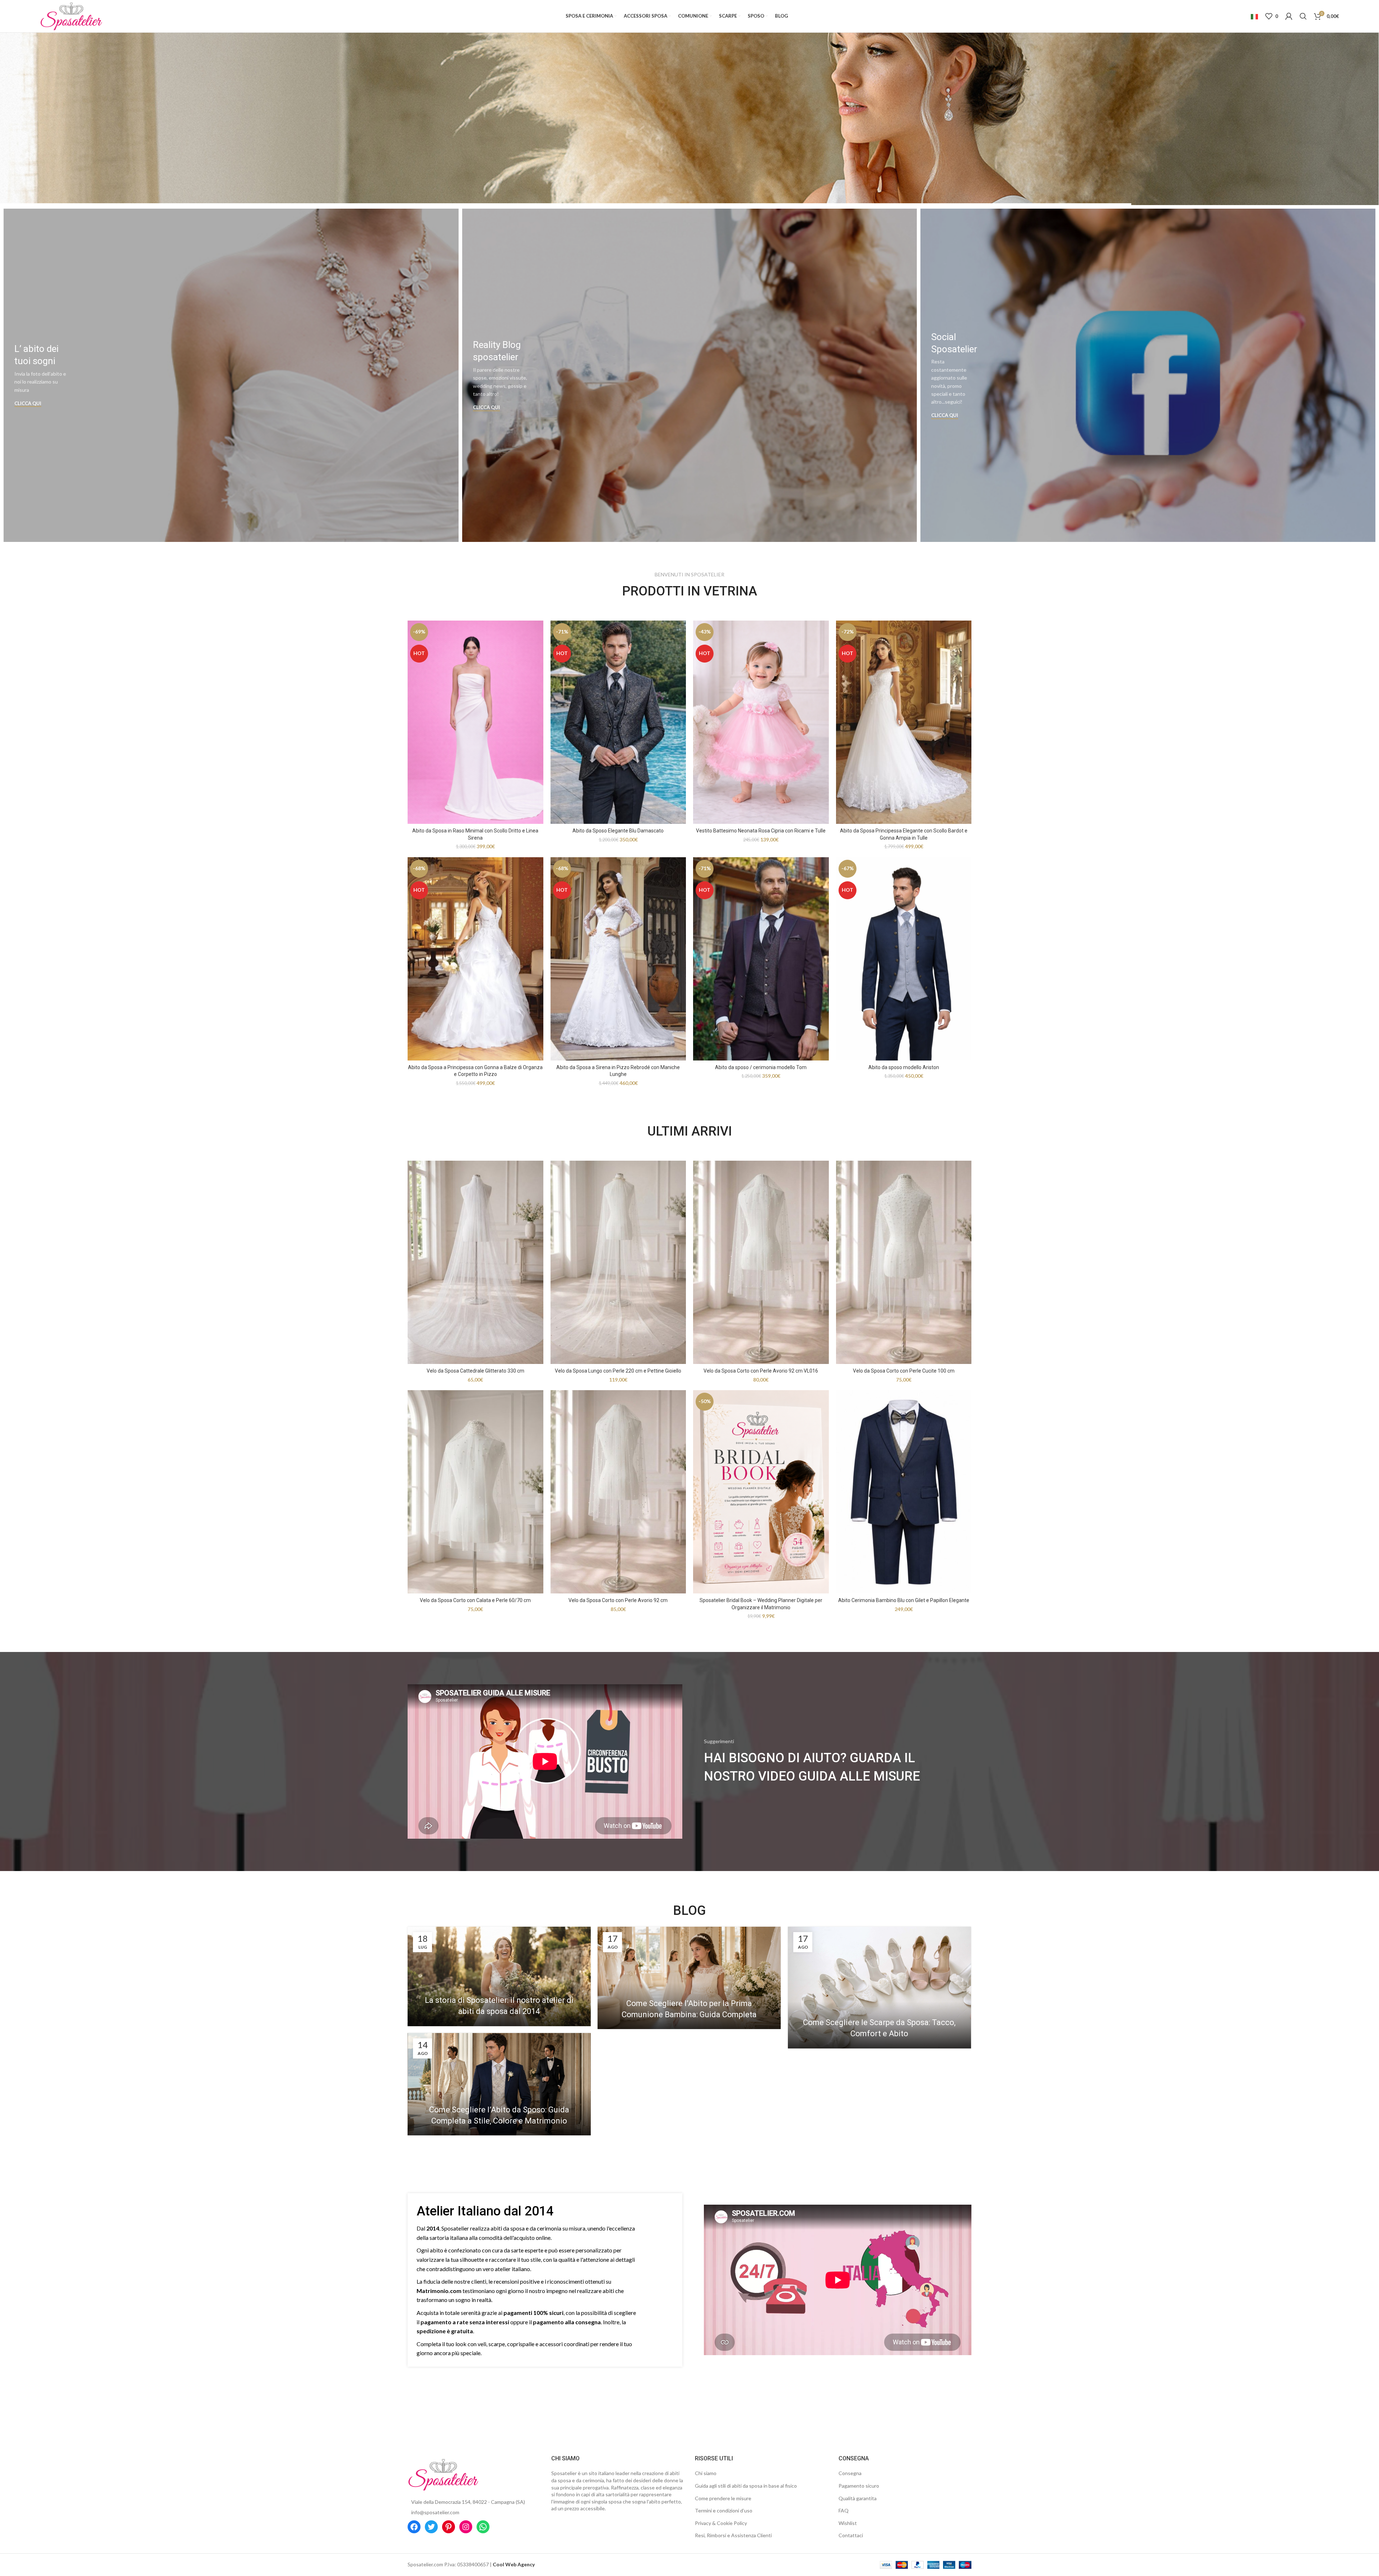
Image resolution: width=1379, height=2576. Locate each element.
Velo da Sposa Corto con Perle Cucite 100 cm (904, 1371)
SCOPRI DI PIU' (689, 148)
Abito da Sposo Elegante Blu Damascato (618, 831)
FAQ (844, 2510)
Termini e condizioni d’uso (724, 2510)
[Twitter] (431, 2527)
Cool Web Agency (514, 2564)
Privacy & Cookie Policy (721, 2523)
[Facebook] (414, 2527)
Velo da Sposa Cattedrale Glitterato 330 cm (475, 1371)
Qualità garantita (858, 2498)
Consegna (850, 2473)
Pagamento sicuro (859, 2486)
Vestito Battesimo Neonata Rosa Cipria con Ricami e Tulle (761, 831)
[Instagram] (466, 2527)
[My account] (1289, 16)
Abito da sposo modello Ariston (904, 1067)
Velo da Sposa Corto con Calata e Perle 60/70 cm (475, 1600)
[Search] (1303, 16)
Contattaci (851, 2535)
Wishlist (848, 2523)
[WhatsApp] (483, 2527)
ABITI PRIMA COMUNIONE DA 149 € (690, 119)
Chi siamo (706, 2473)
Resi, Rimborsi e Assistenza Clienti (733, 2535)
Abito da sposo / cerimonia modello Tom (761, 1067)
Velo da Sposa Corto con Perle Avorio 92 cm (618, 1600)
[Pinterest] (449, 2527)
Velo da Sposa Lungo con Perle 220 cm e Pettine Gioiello (618, 1371)
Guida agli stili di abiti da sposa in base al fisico (746, 2486)
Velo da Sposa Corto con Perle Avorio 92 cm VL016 (761, 1371)
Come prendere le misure (723, 2498)
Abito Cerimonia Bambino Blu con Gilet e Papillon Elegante (904, 1600)
